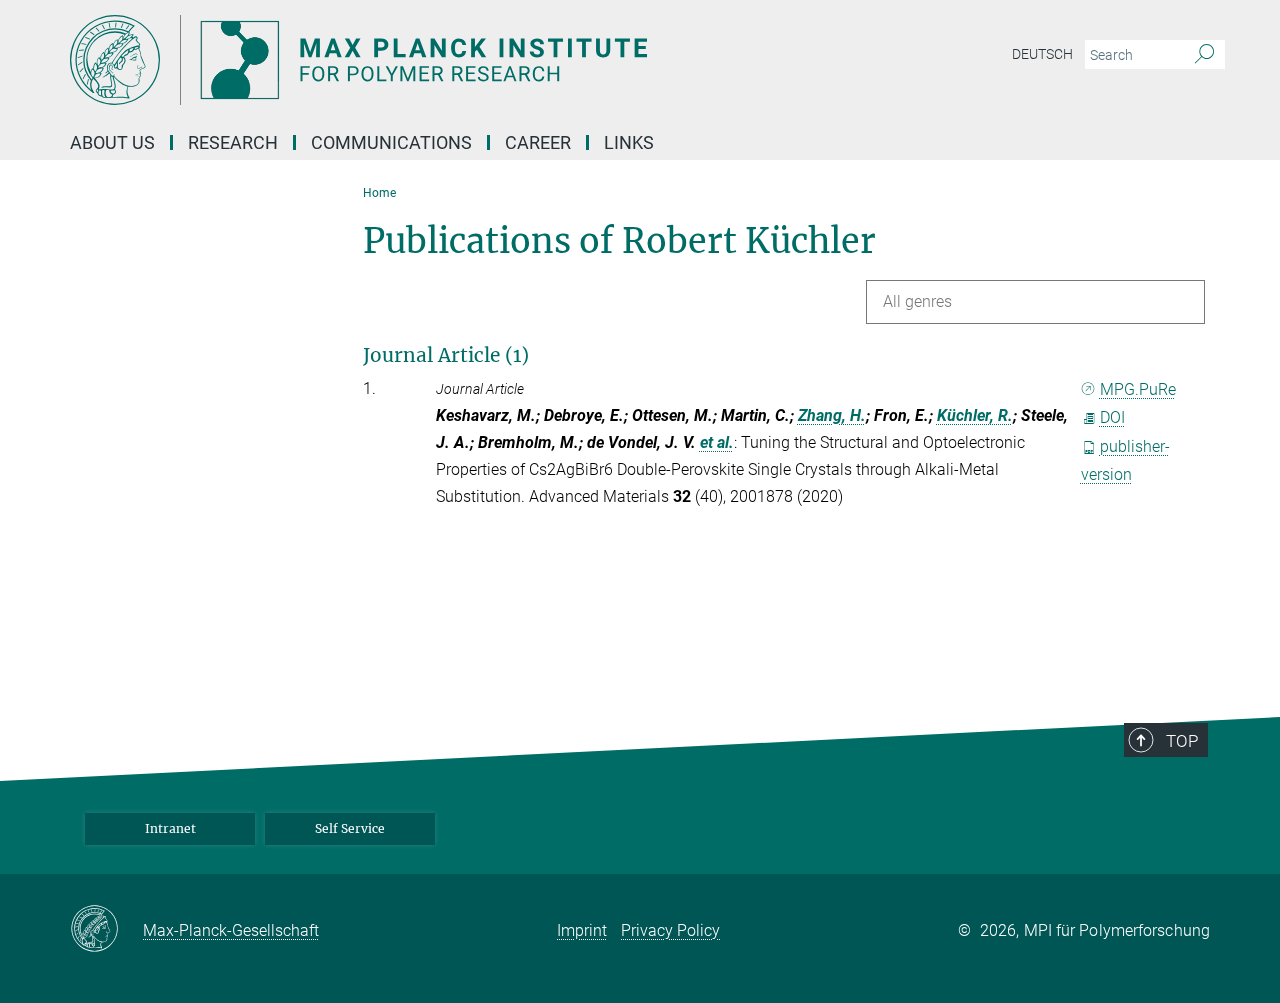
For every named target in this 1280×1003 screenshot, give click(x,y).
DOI (1112, 417)
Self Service (350, 828)
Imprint (582, 930)
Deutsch (1042, 54)
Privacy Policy (670, 930)
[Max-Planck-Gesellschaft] (106, 930)
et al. (717, 442)
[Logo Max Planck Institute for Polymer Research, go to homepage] (445, 60)
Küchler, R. (975, 415)
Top (1182, 741)
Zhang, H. (832, 415)
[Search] (1204, 55)
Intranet (170, 828)
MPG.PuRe (1138, 389)
